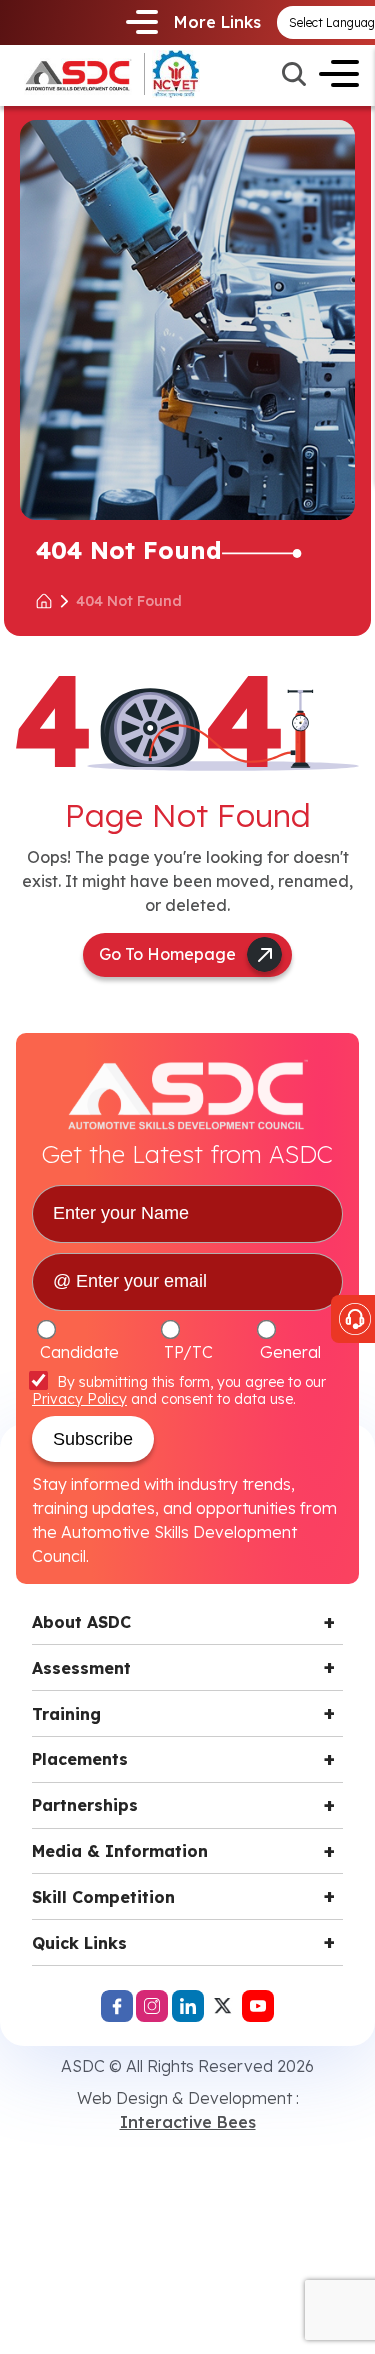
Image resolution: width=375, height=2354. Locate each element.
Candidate (79, 1352)
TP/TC (188, 1352)
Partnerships (85, 1805)
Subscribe (93, 1439)
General (290, 1352)
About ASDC (81, 1622)
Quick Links (79, 1943)
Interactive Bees (188, 2122)
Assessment (81, 1668)
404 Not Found (129, 601)
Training (66, 1714)
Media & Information (120, 1851)
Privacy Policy (79, 1399)
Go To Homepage (167, 954)
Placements (80, 1759)
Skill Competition (103, 1897)
